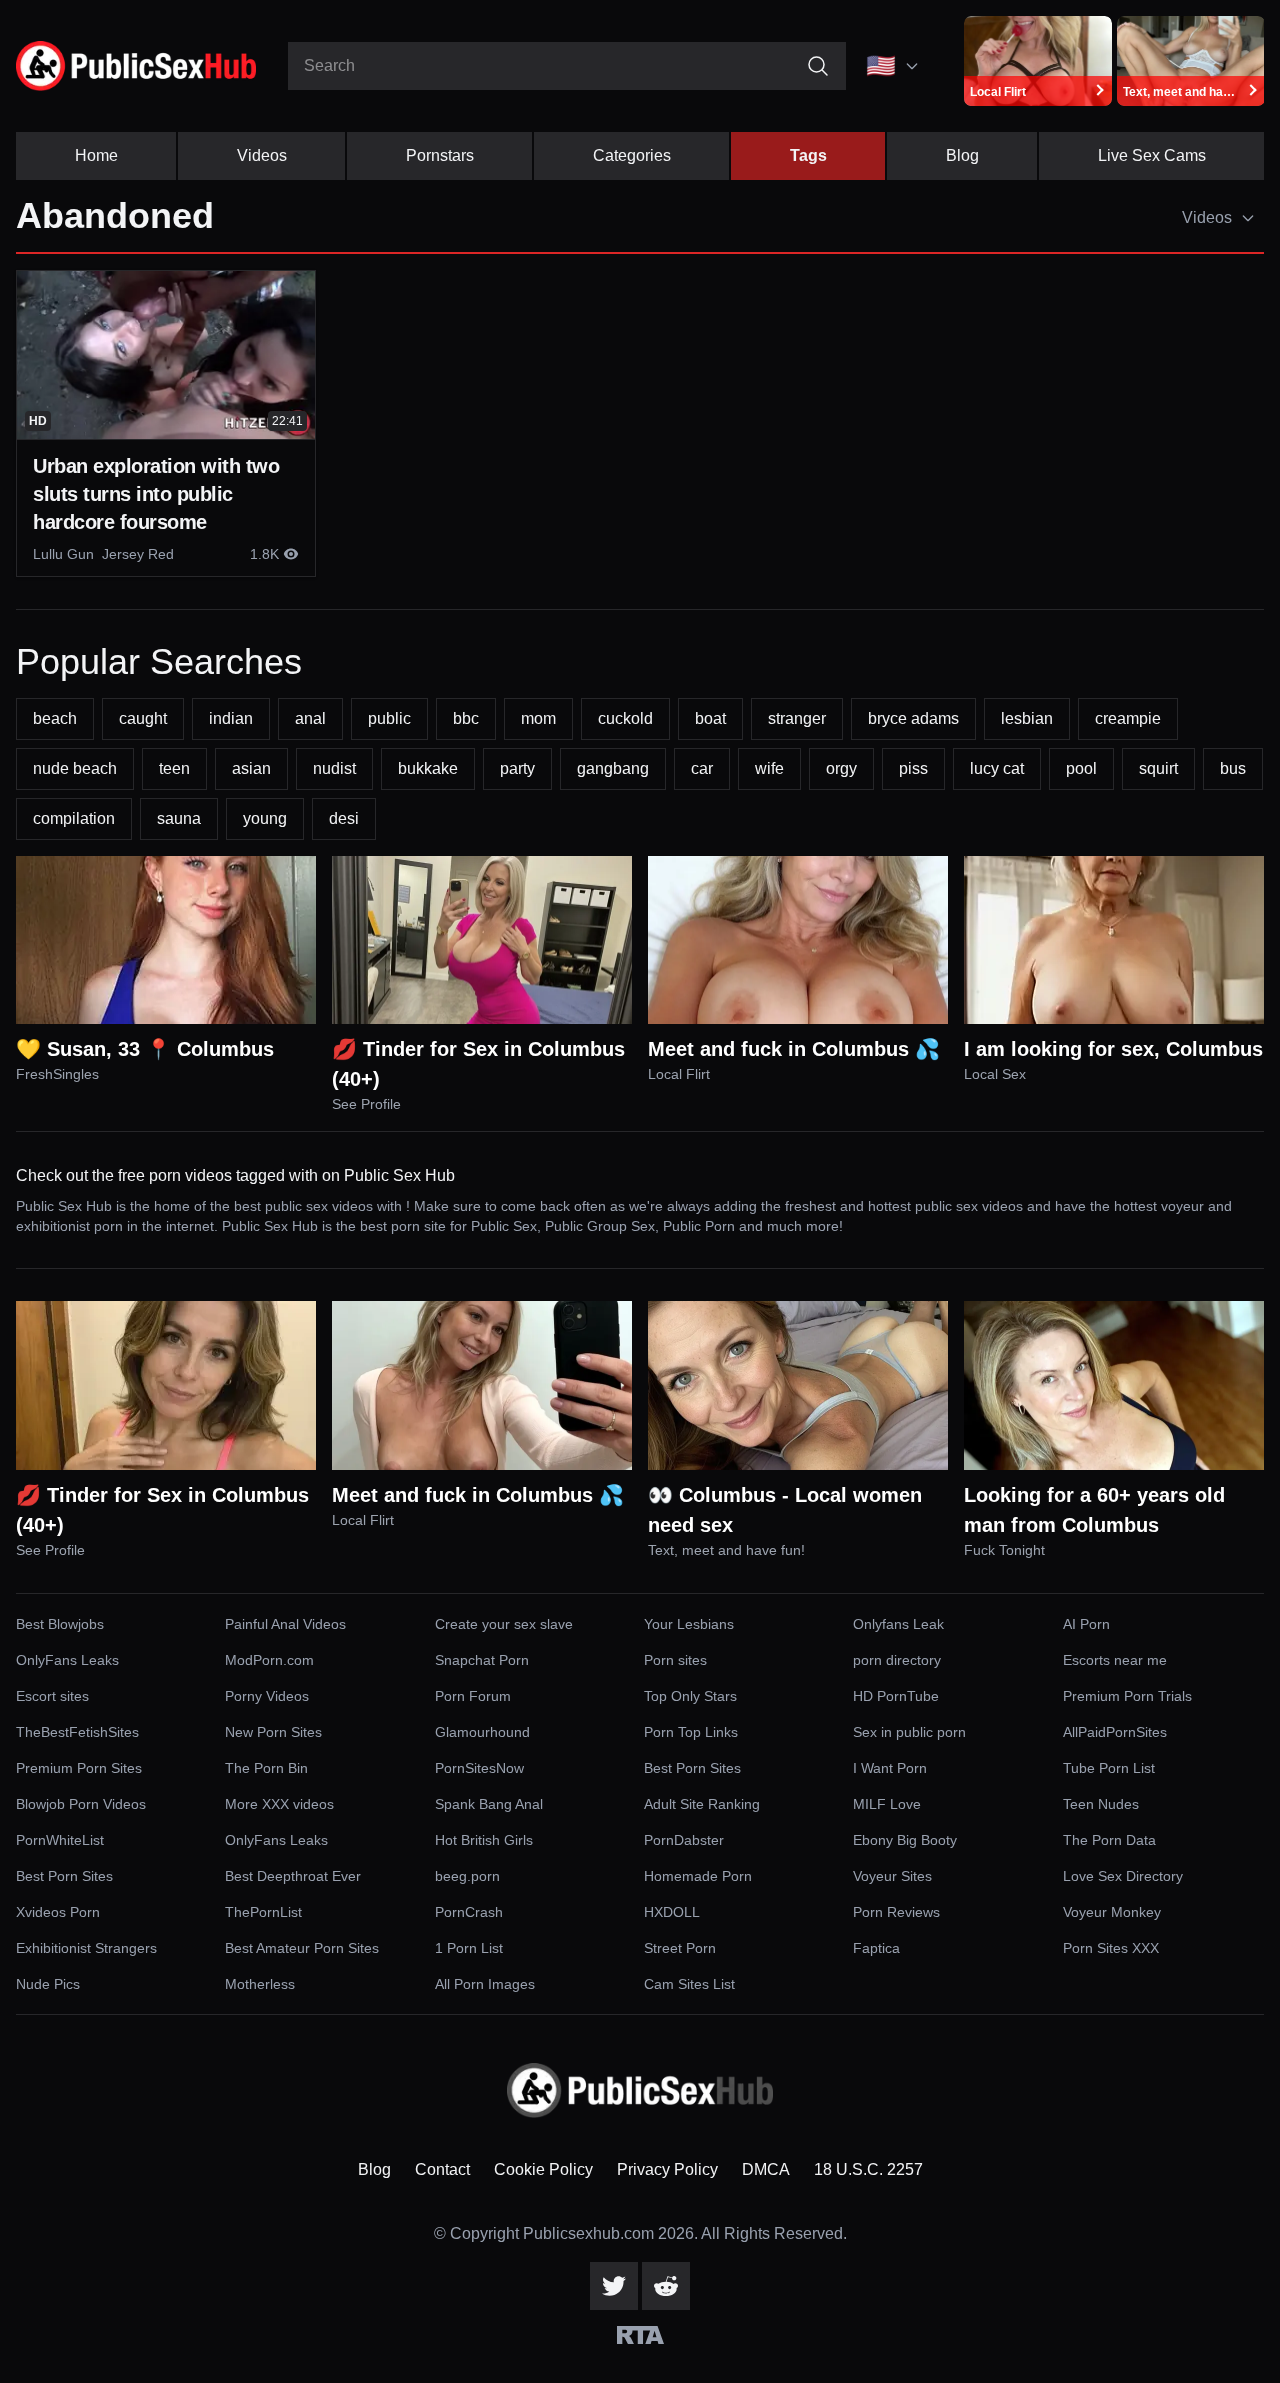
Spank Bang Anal (489, 1804)
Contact (442, 2169)
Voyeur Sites (892, 1876)
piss (913, 768)
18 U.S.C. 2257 (868, 2169)
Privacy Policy (667, 2169)
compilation (74, 818)
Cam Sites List (689, 1984)
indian (231, 718)
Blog (962, 155)
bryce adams (913, 718)
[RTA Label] (640, 2335)
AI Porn (1086, 1624)
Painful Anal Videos (285, 1624)
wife (769, 768)
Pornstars (440, 155)
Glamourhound (482, 1732)
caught (143, 718)
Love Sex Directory (1123, 1876)
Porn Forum (473, 1696)
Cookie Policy (543, 2169)
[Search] (818, 66)
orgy (841, 768)
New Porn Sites (273, 1732)
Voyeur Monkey (1112, 1912)
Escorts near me (1115, 1660)
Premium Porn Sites (79, 1768)
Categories (632, 155)
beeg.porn (467, 1876)
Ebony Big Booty (905, 1840)
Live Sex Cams (1152, 155)
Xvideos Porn (58, 1912)
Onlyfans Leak (898, 1624)
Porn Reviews (896, 1912)
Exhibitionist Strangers (86, 1948)
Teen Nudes (1101, 1804)
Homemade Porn (698, 1876)
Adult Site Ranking (702, 1804)
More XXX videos (279, 1804)
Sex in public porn (909, 1732)
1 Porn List (469, 1948)
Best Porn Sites (692, 1768)
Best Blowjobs (60, 1624)
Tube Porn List (1109, 1768)
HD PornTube (896, 1696)
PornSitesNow (479, 1768)
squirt (1158, 768)
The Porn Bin (266, 1768)
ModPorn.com (269, 1660)
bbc (466, 718)
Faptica (876, 1948)
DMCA (766, 2169)
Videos (262, 155)
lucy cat (997, 768)
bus (1233, 768)
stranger (797, 718)
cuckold (625, 718)
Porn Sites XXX (1111, 1948)
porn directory (897, 1660)
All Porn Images (485, 1984)
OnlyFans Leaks (67, 1660)
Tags (808, 155)
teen (174, 768)
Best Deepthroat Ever (293, 1876)
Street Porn (680, 1948)
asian (251, 768)
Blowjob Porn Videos (81, 1804)
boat (710, 718)
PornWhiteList (60, 1840)
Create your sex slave (504, 1624)
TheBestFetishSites (77, 1732)
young (265, 818)
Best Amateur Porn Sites (302, 1948)
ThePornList (263, 1912)
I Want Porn (890, 1768)
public (389, 718)
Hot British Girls (484, 1840)
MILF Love (887, 1804)
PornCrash (469, 1912)
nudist (334, 768)
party (517, 768)
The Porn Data (1109, 1840)
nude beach (75, 768)
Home (96, 155)
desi (344, 818)
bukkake (428, 768)
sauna (179, 818)
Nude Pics (48, 1984)
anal (310, 718)
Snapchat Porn (482, 1660)
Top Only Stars (690, 1696)
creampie (1128, 718)
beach (55, 718)
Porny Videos (267, 1696)
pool (1081, 768)
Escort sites (52, 1696)
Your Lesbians (689, 1624)
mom (538, 718)
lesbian (1027, 718)
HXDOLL (672, 1912)
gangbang (613, 768)
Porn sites (675, 1660)
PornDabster (684, 1840)
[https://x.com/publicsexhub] (614, 2286)
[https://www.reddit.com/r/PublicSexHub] (666, 2286)
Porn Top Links (691, 1732)
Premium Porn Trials (1127, 1696)
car (702, 768)
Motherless (260, 1984)
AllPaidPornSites (1115, 1732)
